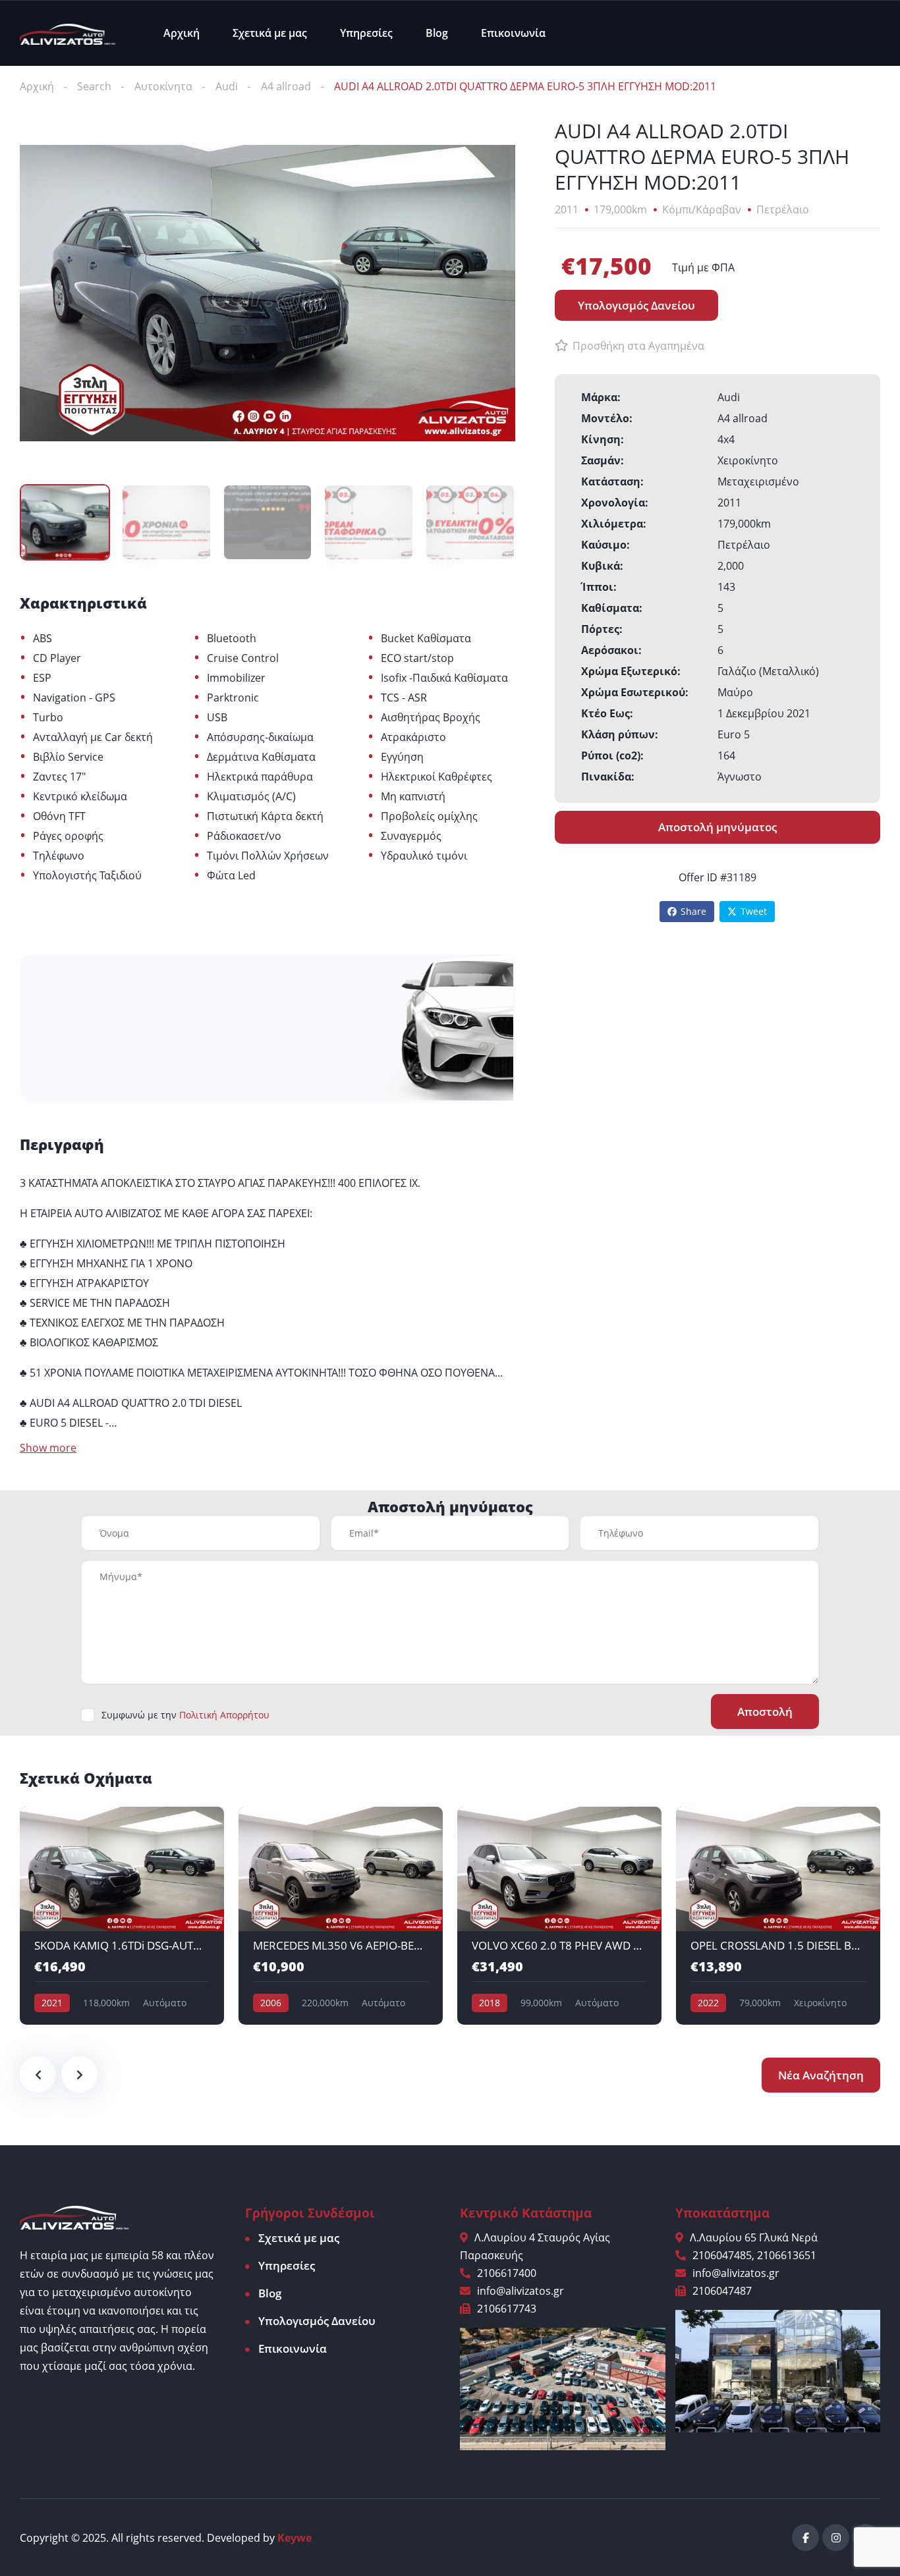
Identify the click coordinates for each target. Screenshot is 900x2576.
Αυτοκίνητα (163, 86)
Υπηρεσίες (366, 33)
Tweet (754, 911)
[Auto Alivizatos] (68, 33)
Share (693, 911)
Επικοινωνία (513, 33)
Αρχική (182, 33)
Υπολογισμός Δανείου (317, 2321)
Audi (227, 86)
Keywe (295, 2538)
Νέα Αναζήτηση (821, 2075)
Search (94, 86)
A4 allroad (286, 86)
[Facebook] (805, 2537)
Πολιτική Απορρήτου (224, 1715)
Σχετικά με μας (270, 33)
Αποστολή (765, 1712)
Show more (48, 1448)
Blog (437, 33)
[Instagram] (836, 2537)
